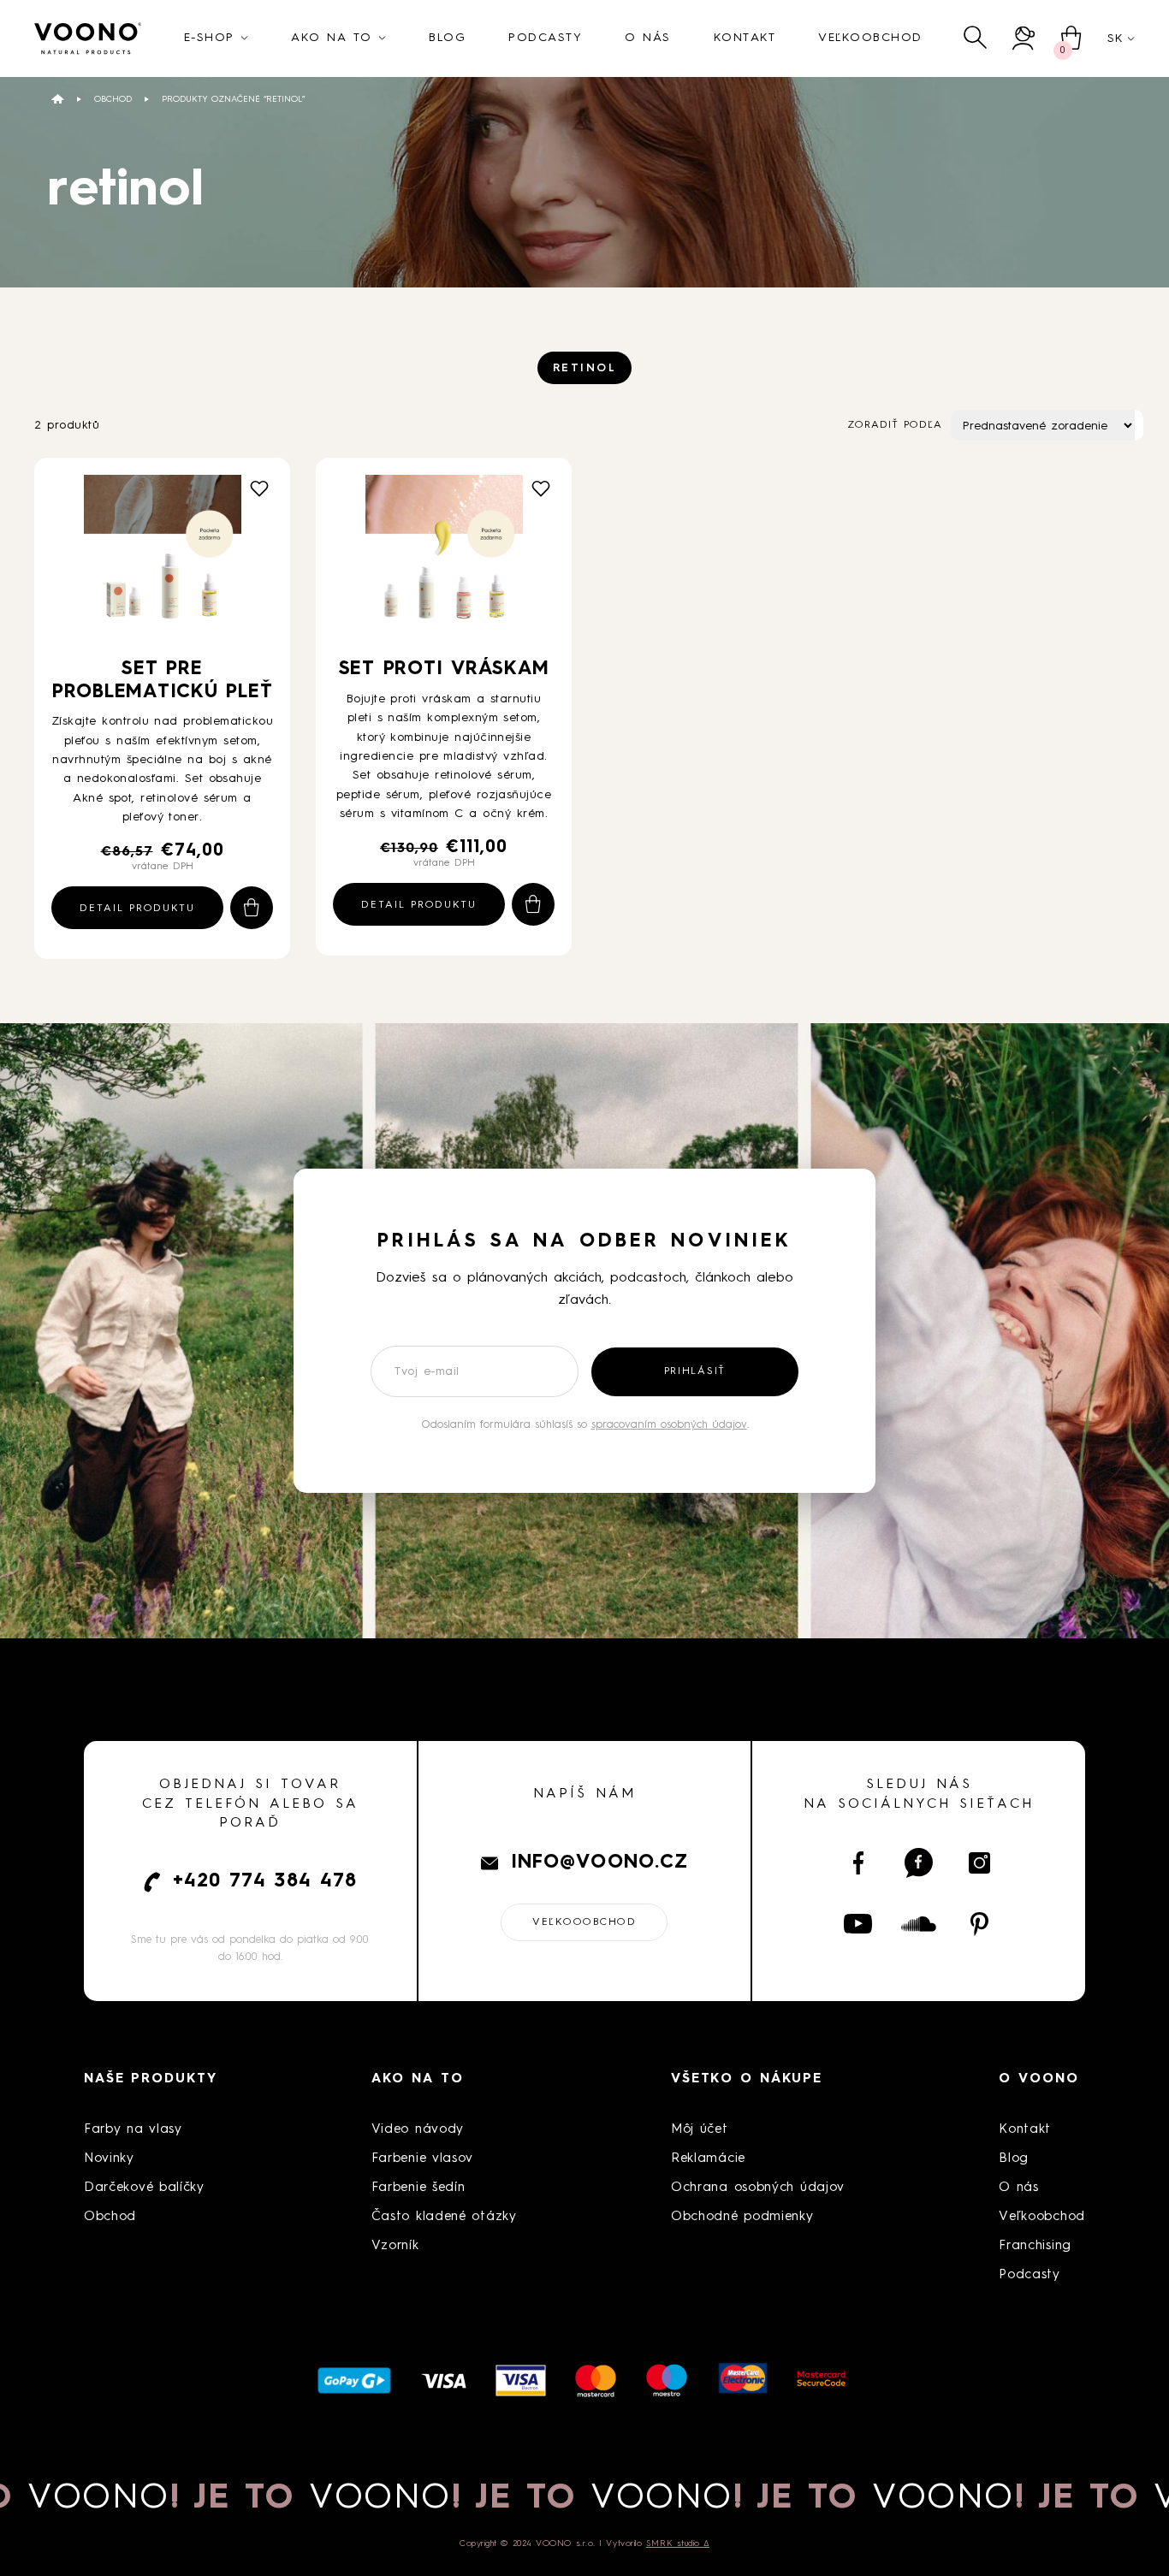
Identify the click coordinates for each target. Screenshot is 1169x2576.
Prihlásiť (695, 1371)
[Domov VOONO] (88, 38)
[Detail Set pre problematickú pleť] (163, 560)
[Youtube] (858, 1924)
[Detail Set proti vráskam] (444, 560)
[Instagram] (979, 1863)
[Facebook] (858, 1863)
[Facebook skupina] (919, 1863)
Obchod (113, 99)
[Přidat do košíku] (252, 908)
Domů (58, 99)
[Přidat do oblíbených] (259, 489)
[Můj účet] (1024, 38)
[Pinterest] (979, 1924)
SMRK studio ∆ (678, 2543)
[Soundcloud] (919, 1924)
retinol (584, 368)
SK (1115, 38)
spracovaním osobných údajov (669, 1425)
